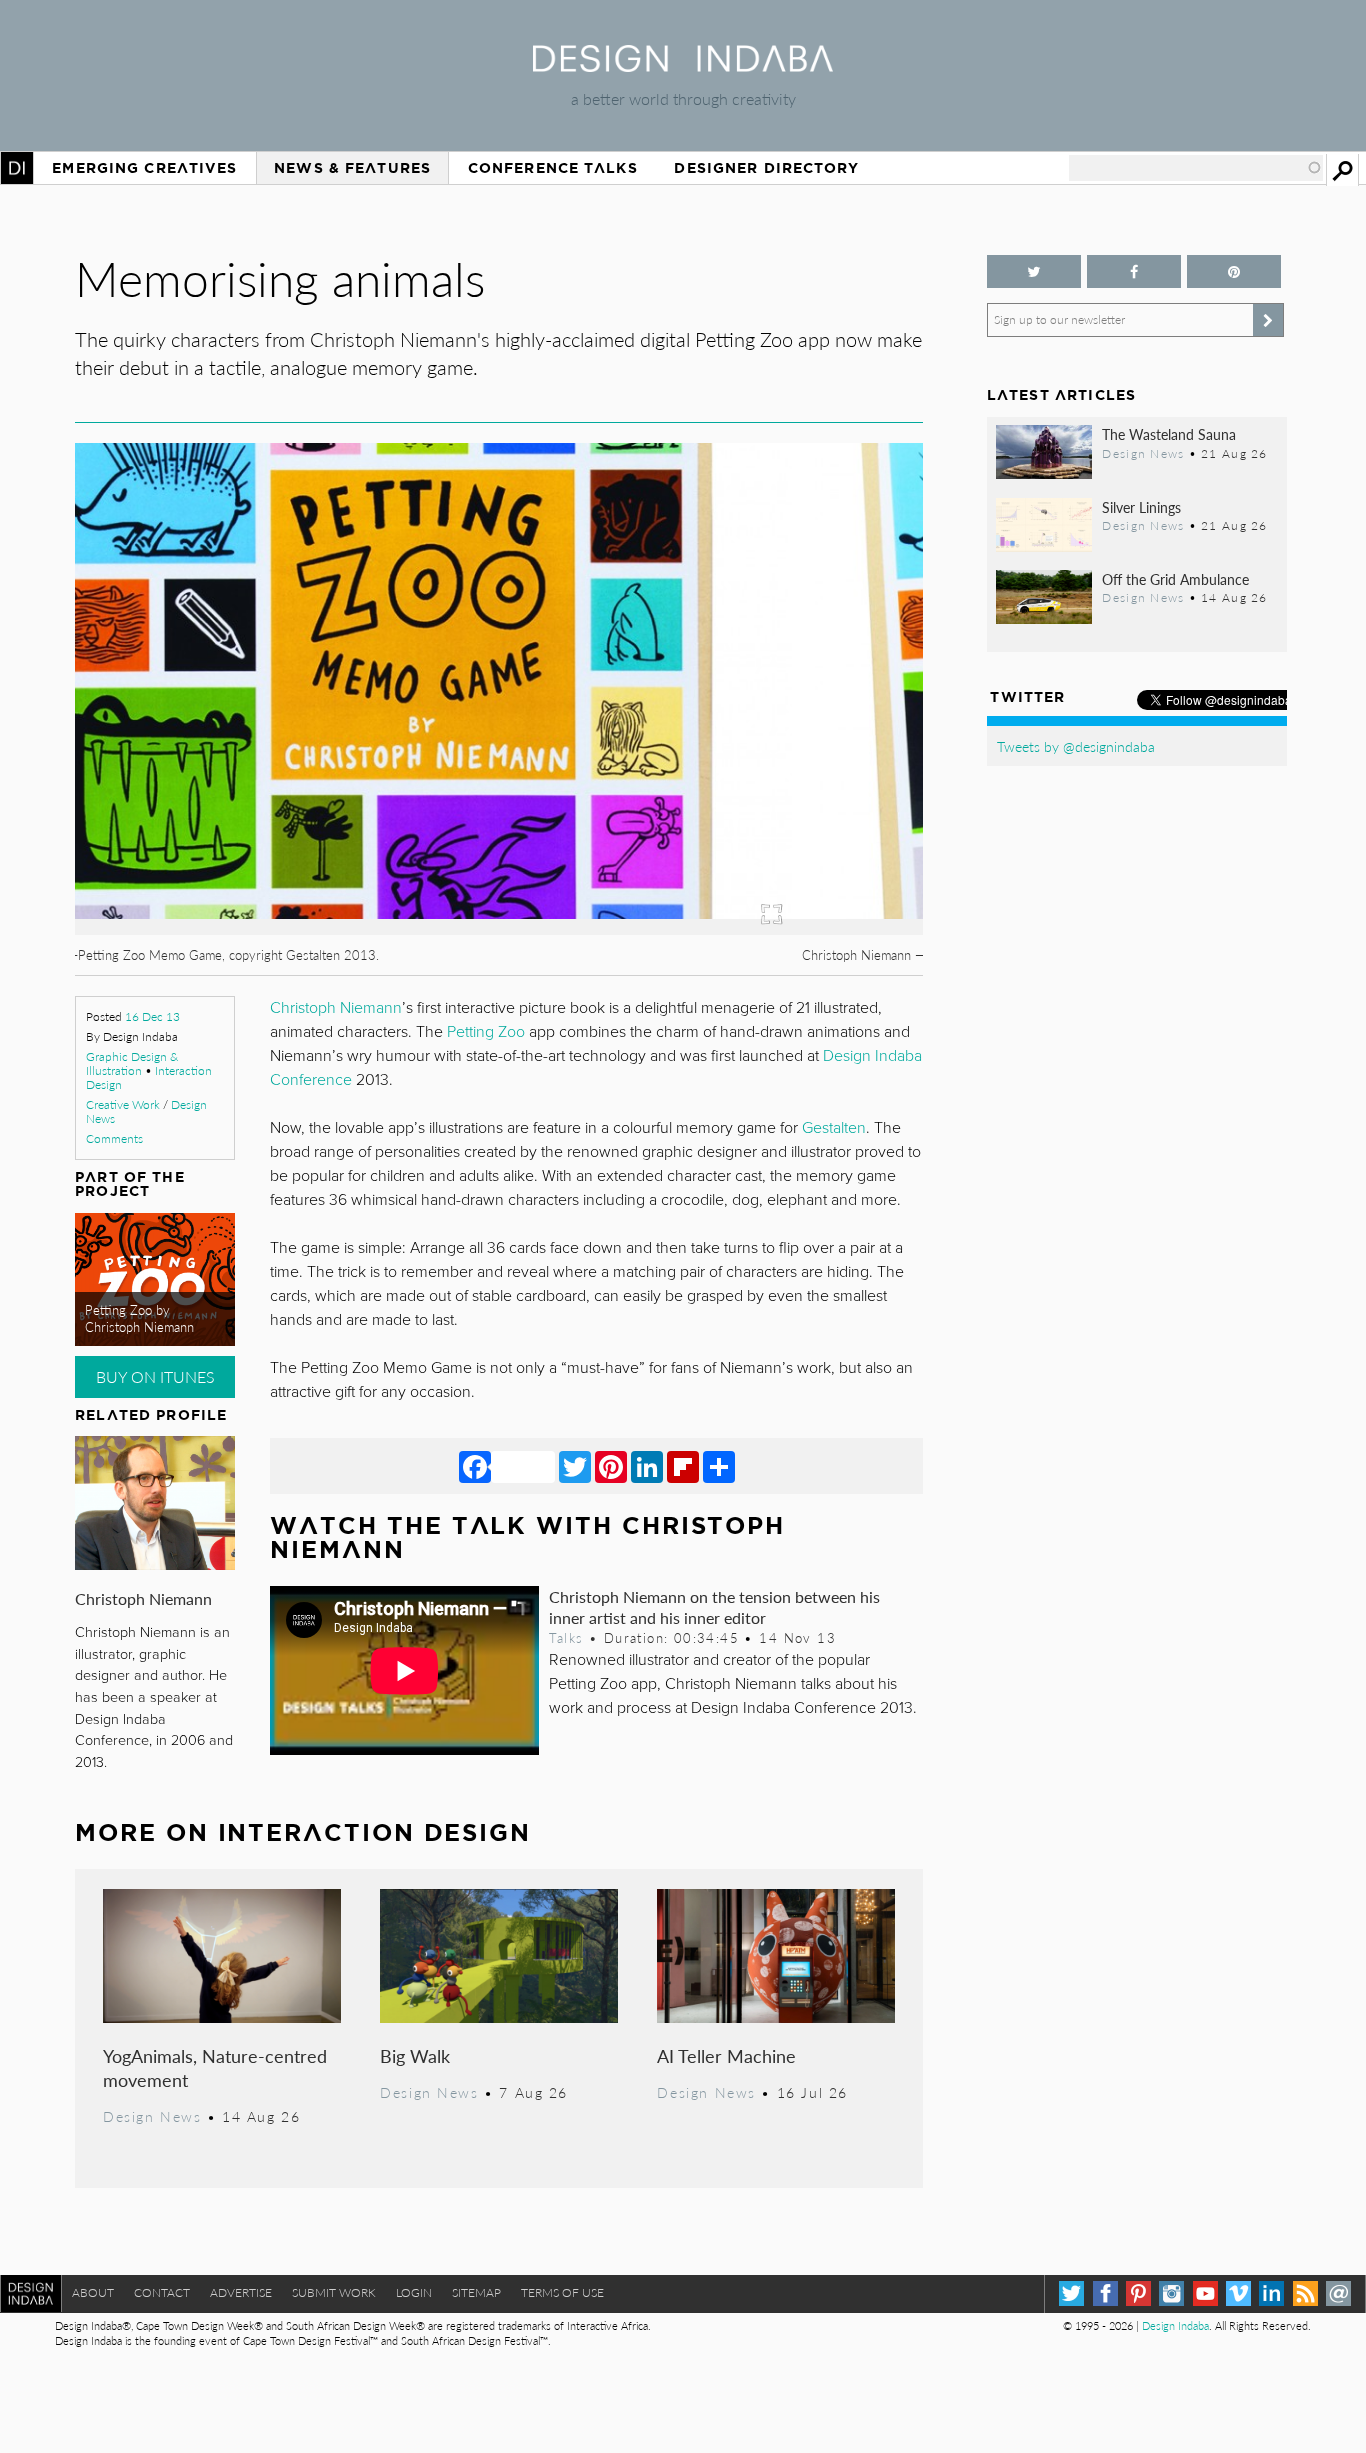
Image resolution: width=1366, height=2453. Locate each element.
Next (796, 794)
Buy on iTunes (155, 1376)
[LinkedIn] (647, 1466)
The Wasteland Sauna (1169, 434)
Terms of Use (562, 2292)
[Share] (719, 1466)
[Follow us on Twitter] (1034, 271)
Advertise (241, 2292)
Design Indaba (1175, 2325)
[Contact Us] (1338, 2293)
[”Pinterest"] (1234, 271)
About (93, 2292)
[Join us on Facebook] (1134, 271)
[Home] (683, 65)
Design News (152, 2116)
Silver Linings (1141, 507)
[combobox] (1196, 168)
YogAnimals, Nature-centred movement (215, 2067)
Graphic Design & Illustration (132, 1063)
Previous (202, 794)
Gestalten (834, 1128)
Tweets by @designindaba (1076, 746)
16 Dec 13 (152, 1016)
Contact (162, 2292)
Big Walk (415, 2055)
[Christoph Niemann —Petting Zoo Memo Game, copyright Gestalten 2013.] (499, 928)
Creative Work (123, 1104)
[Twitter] (575, 1466)
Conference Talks (553, 168)
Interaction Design (375, 1832)
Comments (114, 1138)
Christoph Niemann (143, 1598)
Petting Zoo (486, 1032)
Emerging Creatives (144, 168)
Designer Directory (766, 168)
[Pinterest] (611, 1466)
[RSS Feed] (1305, 2293)
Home (17, 168)
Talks (566, 1638)
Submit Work (334, 2292)
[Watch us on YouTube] (1205, 2293)
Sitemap (476, 2292)
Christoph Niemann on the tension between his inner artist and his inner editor (714, 1607)
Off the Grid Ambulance (1175, 579)
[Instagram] (1171, 2293)
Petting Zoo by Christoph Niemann (139, 1318)
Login (414, 2292)
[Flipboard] (683, 1466)
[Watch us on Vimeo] (1238, 2293)
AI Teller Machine (726, 2055)
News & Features (352, 168)
